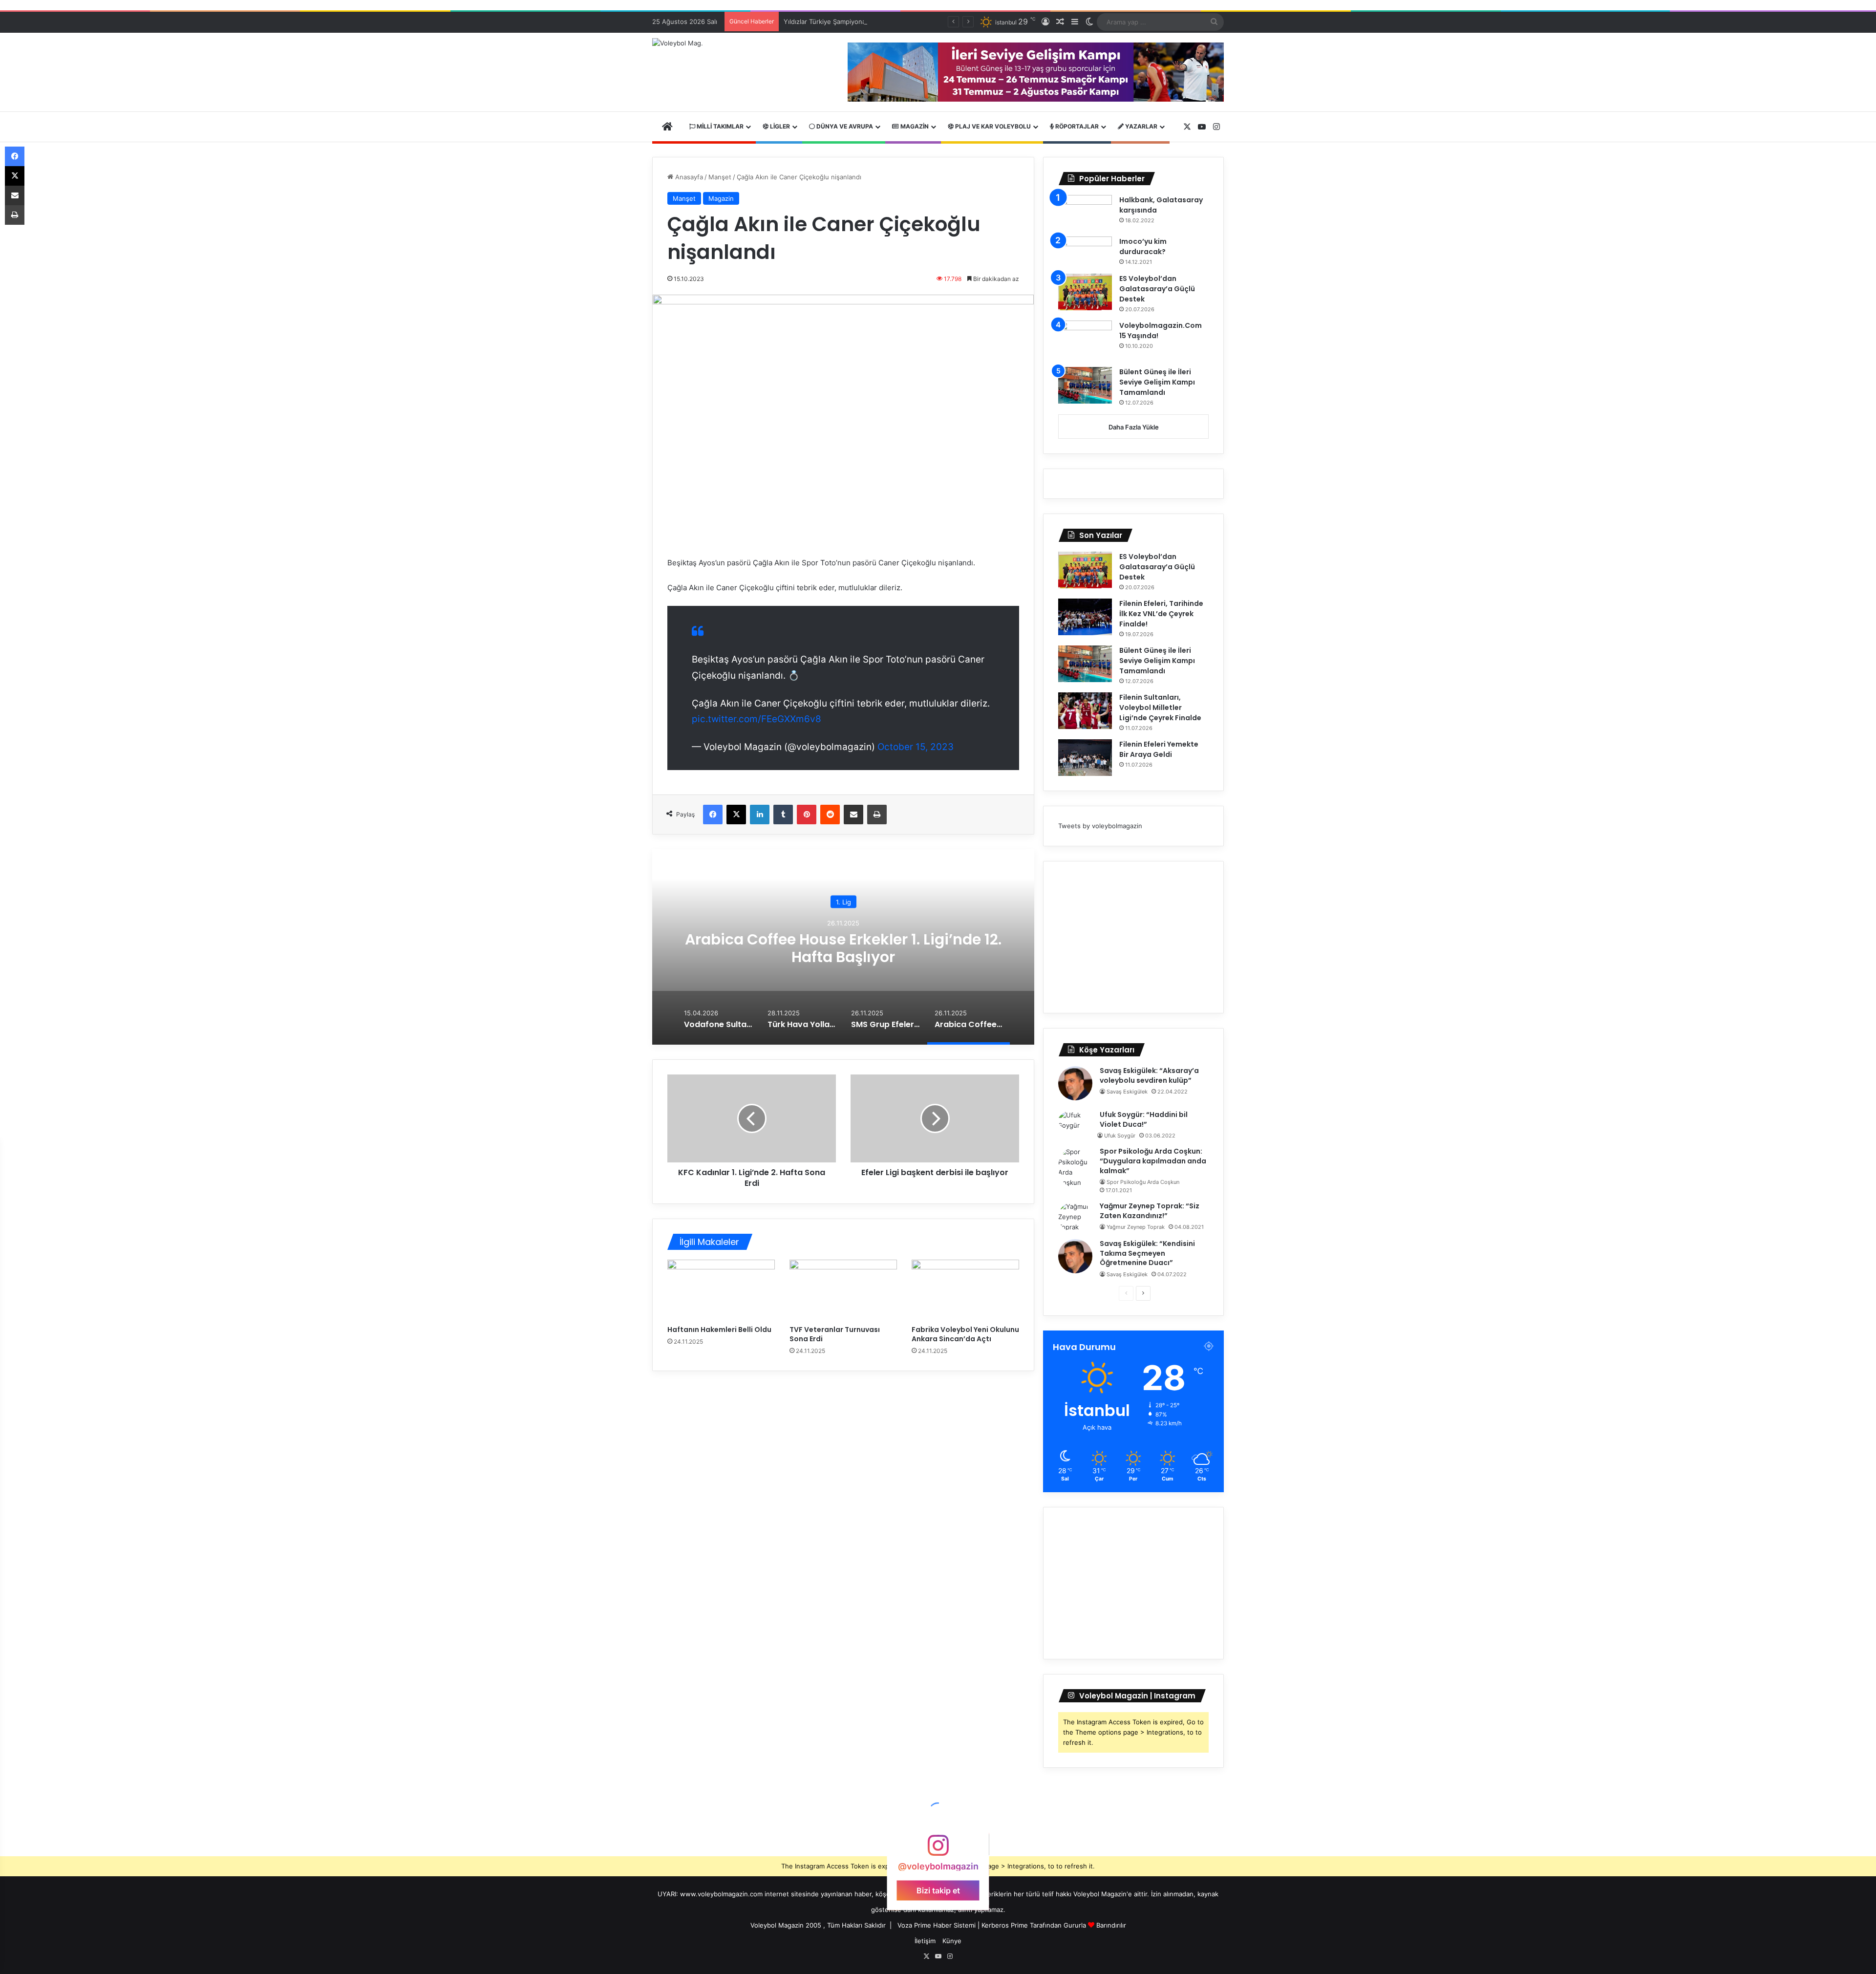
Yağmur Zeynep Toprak (1136, 1227)
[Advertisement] (1133, 937)
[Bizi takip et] (938, 1850)
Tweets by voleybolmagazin (1100, 826)
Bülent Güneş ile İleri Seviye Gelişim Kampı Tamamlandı (1157, 382)
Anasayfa (688, 177)
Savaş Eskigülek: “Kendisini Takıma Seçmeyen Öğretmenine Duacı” (1147, 1253)
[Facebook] (713, 815)
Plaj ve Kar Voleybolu (992, 126)
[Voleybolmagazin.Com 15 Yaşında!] (1085, 341)
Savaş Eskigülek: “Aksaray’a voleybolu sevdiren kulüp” (1149, 1075)
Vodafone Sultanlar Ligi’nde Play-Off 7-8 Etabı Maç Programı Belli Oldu (843, 948)
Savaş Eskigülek (1127, 1092)
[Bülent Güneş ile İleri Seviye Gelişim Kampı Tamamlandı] (1085, 385)
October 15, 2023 (916, 747)
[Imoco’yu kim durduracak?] (1085, 252)
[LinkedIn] (760, 815)
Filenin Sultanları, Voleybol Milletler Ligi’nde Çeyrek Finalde (1160, 708)
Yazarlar (1141, 126)
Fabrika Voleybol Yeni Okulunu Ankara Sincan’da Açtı (965, 1334)
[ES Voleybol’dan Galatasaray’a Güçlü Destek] (1085, 292)
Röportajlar (1076, 126)
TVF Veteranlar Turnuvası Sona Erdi (835, 1334)
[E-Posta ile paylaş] (853, 815)
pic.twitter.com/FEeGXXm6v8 (757, 719)
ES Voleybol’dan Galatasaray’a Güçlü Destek (1157, 289)
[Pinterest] (807, 815)
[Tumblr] (783, 815)
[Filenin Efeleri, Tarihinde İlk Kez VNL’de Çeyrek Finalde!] (1085, 617)
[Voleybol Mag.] (678, 43)
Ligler (779, 126)
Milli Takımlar (719, 126)
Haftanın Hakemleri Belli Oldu (719, 1330)
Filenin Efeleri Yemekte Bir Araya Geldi (1159, 749)
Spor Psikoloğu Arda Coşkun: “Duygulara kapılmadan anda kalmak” (1153, 1161)
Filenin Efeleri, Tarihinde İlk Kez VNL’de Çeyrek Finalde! (1161, 614)
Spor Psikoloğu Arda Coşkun (1143, 1182)
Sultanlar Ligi (843, 902)
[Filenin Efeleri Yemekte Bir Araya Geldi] (1085, 758)
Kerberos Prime (1005, 1925)
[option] (843, 947)
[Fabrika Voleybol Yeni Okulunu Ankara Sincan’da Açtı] (965, 1290)
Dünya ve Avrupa (844, 126)
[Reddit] (830, 815)
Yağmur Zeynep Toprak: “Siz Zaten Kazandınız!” (1150, 1211)
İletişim (925, 1941)
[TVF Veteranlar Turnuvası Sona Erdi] (843, 1290)
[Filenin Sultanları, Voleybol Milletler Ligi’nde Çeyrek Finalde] (1085, 711)
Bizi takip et (938, 1890)
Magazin (914, 126)
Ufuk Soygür (1120, 1136)
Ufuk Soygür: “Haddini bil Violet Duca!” (1144, 1119)
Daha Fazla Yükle (1134, 427)
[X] (736, 815)
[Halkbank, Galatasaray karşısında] (1085, 212)
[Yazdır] (877, 815)
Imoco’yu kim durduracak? (1143, 247)
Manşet (720, 177)
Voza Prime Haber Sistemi (937, 1925)
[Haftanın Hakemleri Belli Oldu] (721, 1290)
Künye (952, 1941)
